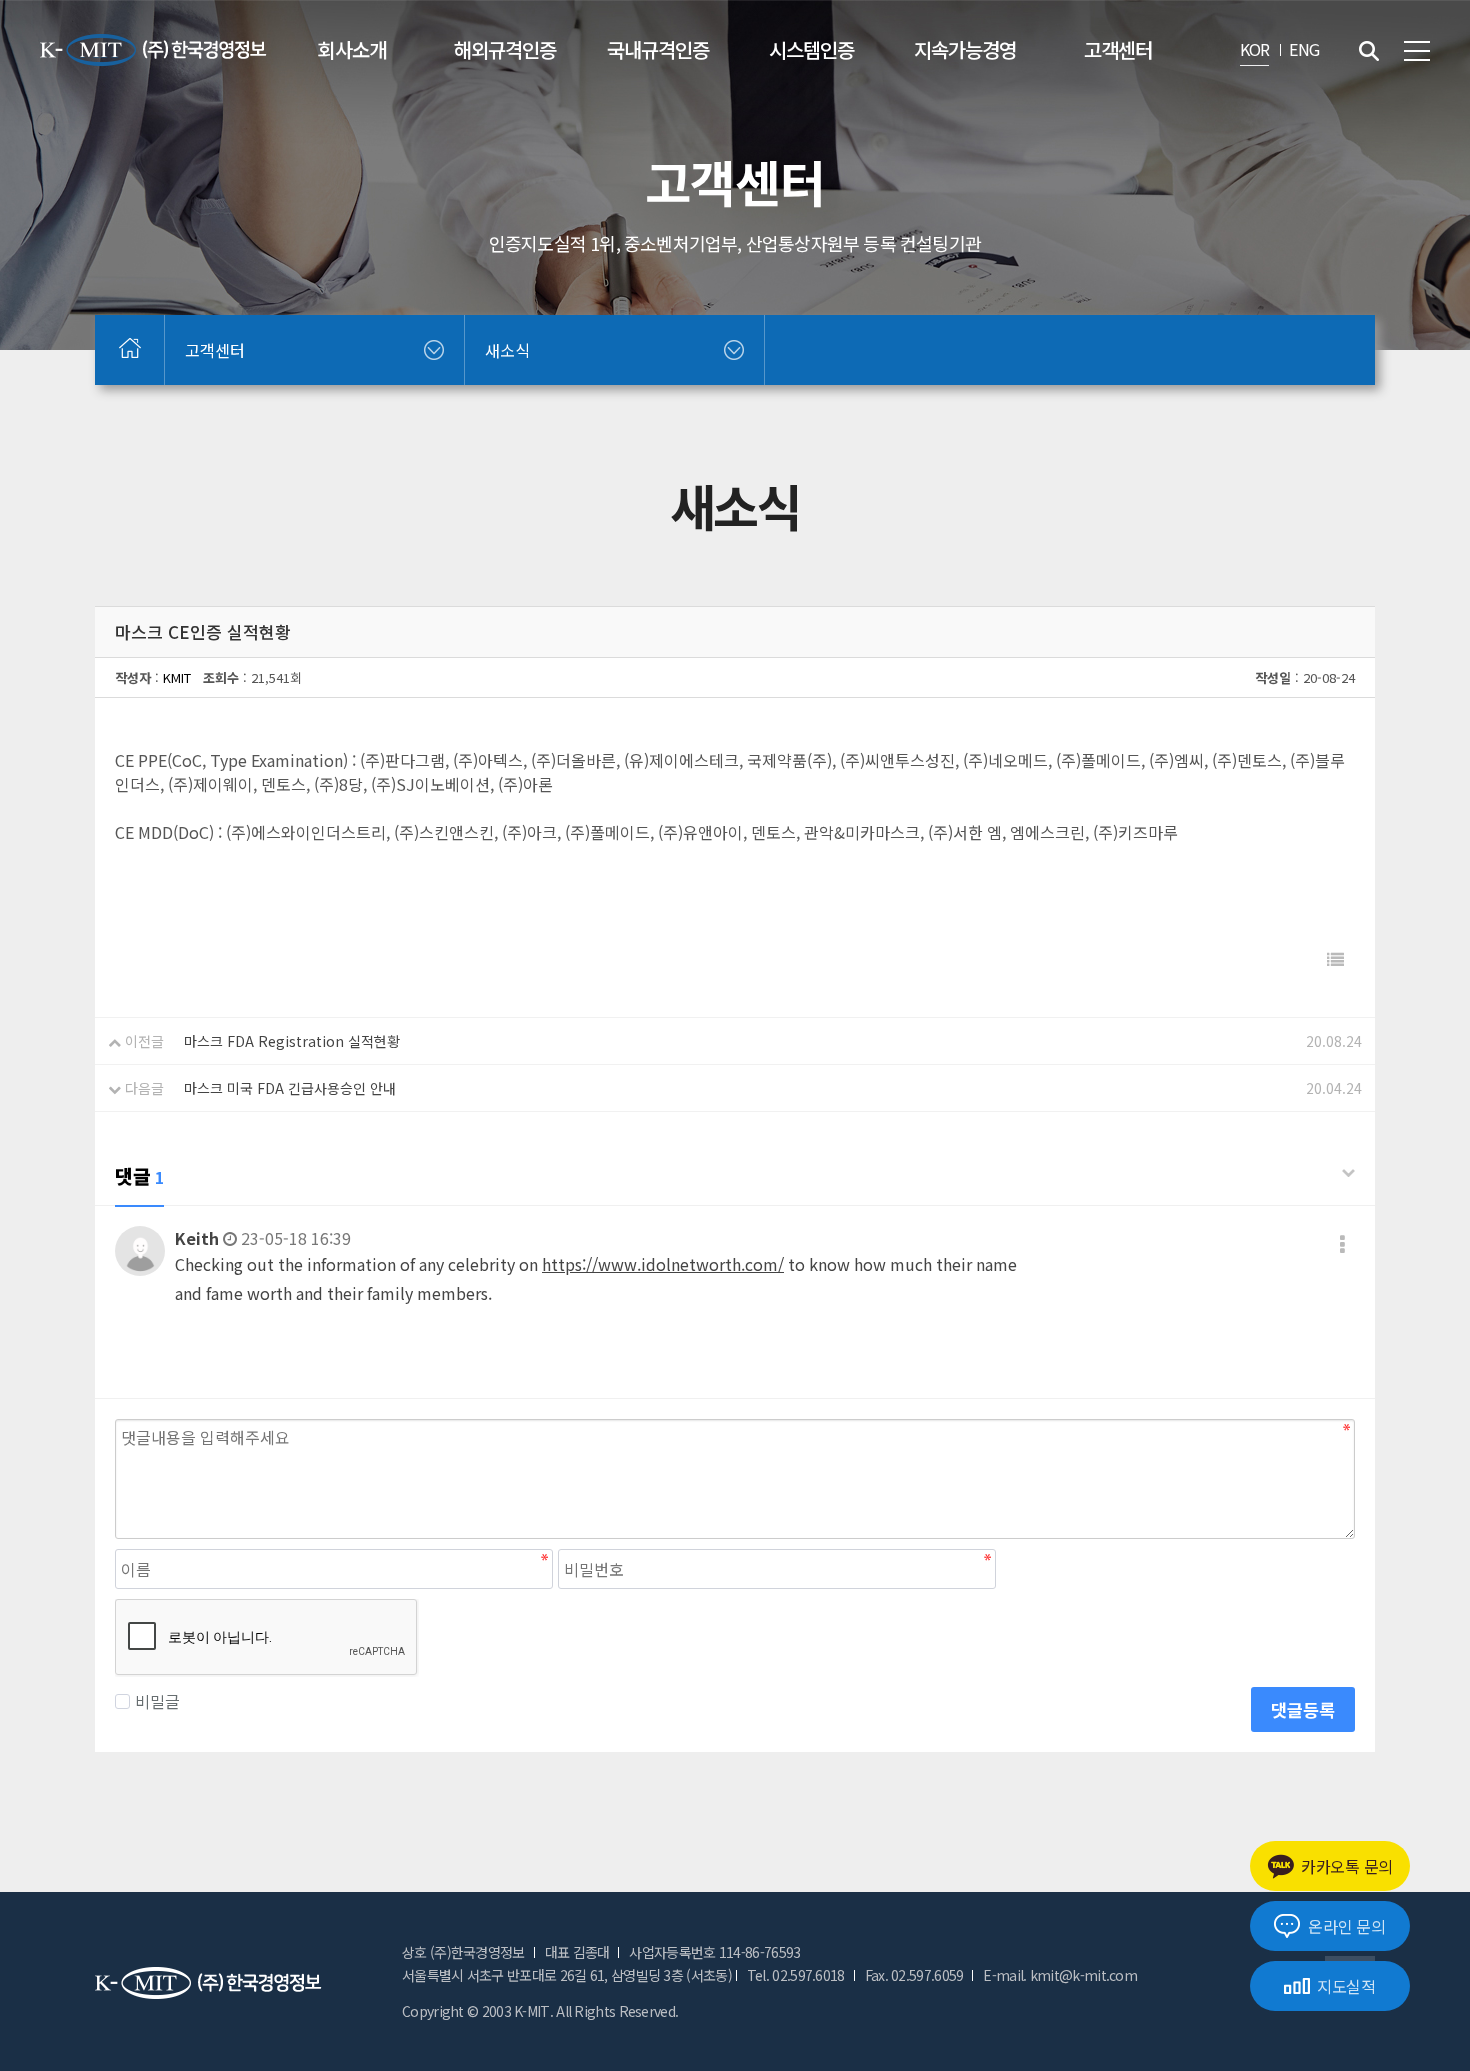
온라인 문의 (1346, 1926)
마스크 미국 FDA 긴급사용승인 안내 (290, 1088)
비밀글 (157, 1701)
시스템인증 (811, 49)
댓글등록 (1303, 1709)
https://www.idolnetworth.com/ (663, 1264)
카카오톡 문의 (1347, 1866)
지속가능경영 (965, 49)
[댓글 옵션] (1342, 1243)
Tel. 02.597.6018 (796, 1975)
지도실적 (1346, 1986)
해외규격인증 (505, 49)
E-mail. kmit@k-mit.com (1060, 1975)
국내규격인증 (658, 49)
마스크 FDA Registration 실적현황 (292, 1041)
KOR (1255, 49)
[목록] (1335, 959)
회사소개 (352, 49)
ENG (1304, 49)
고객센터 (1118, 49)
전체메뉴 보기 (1417, 51)
